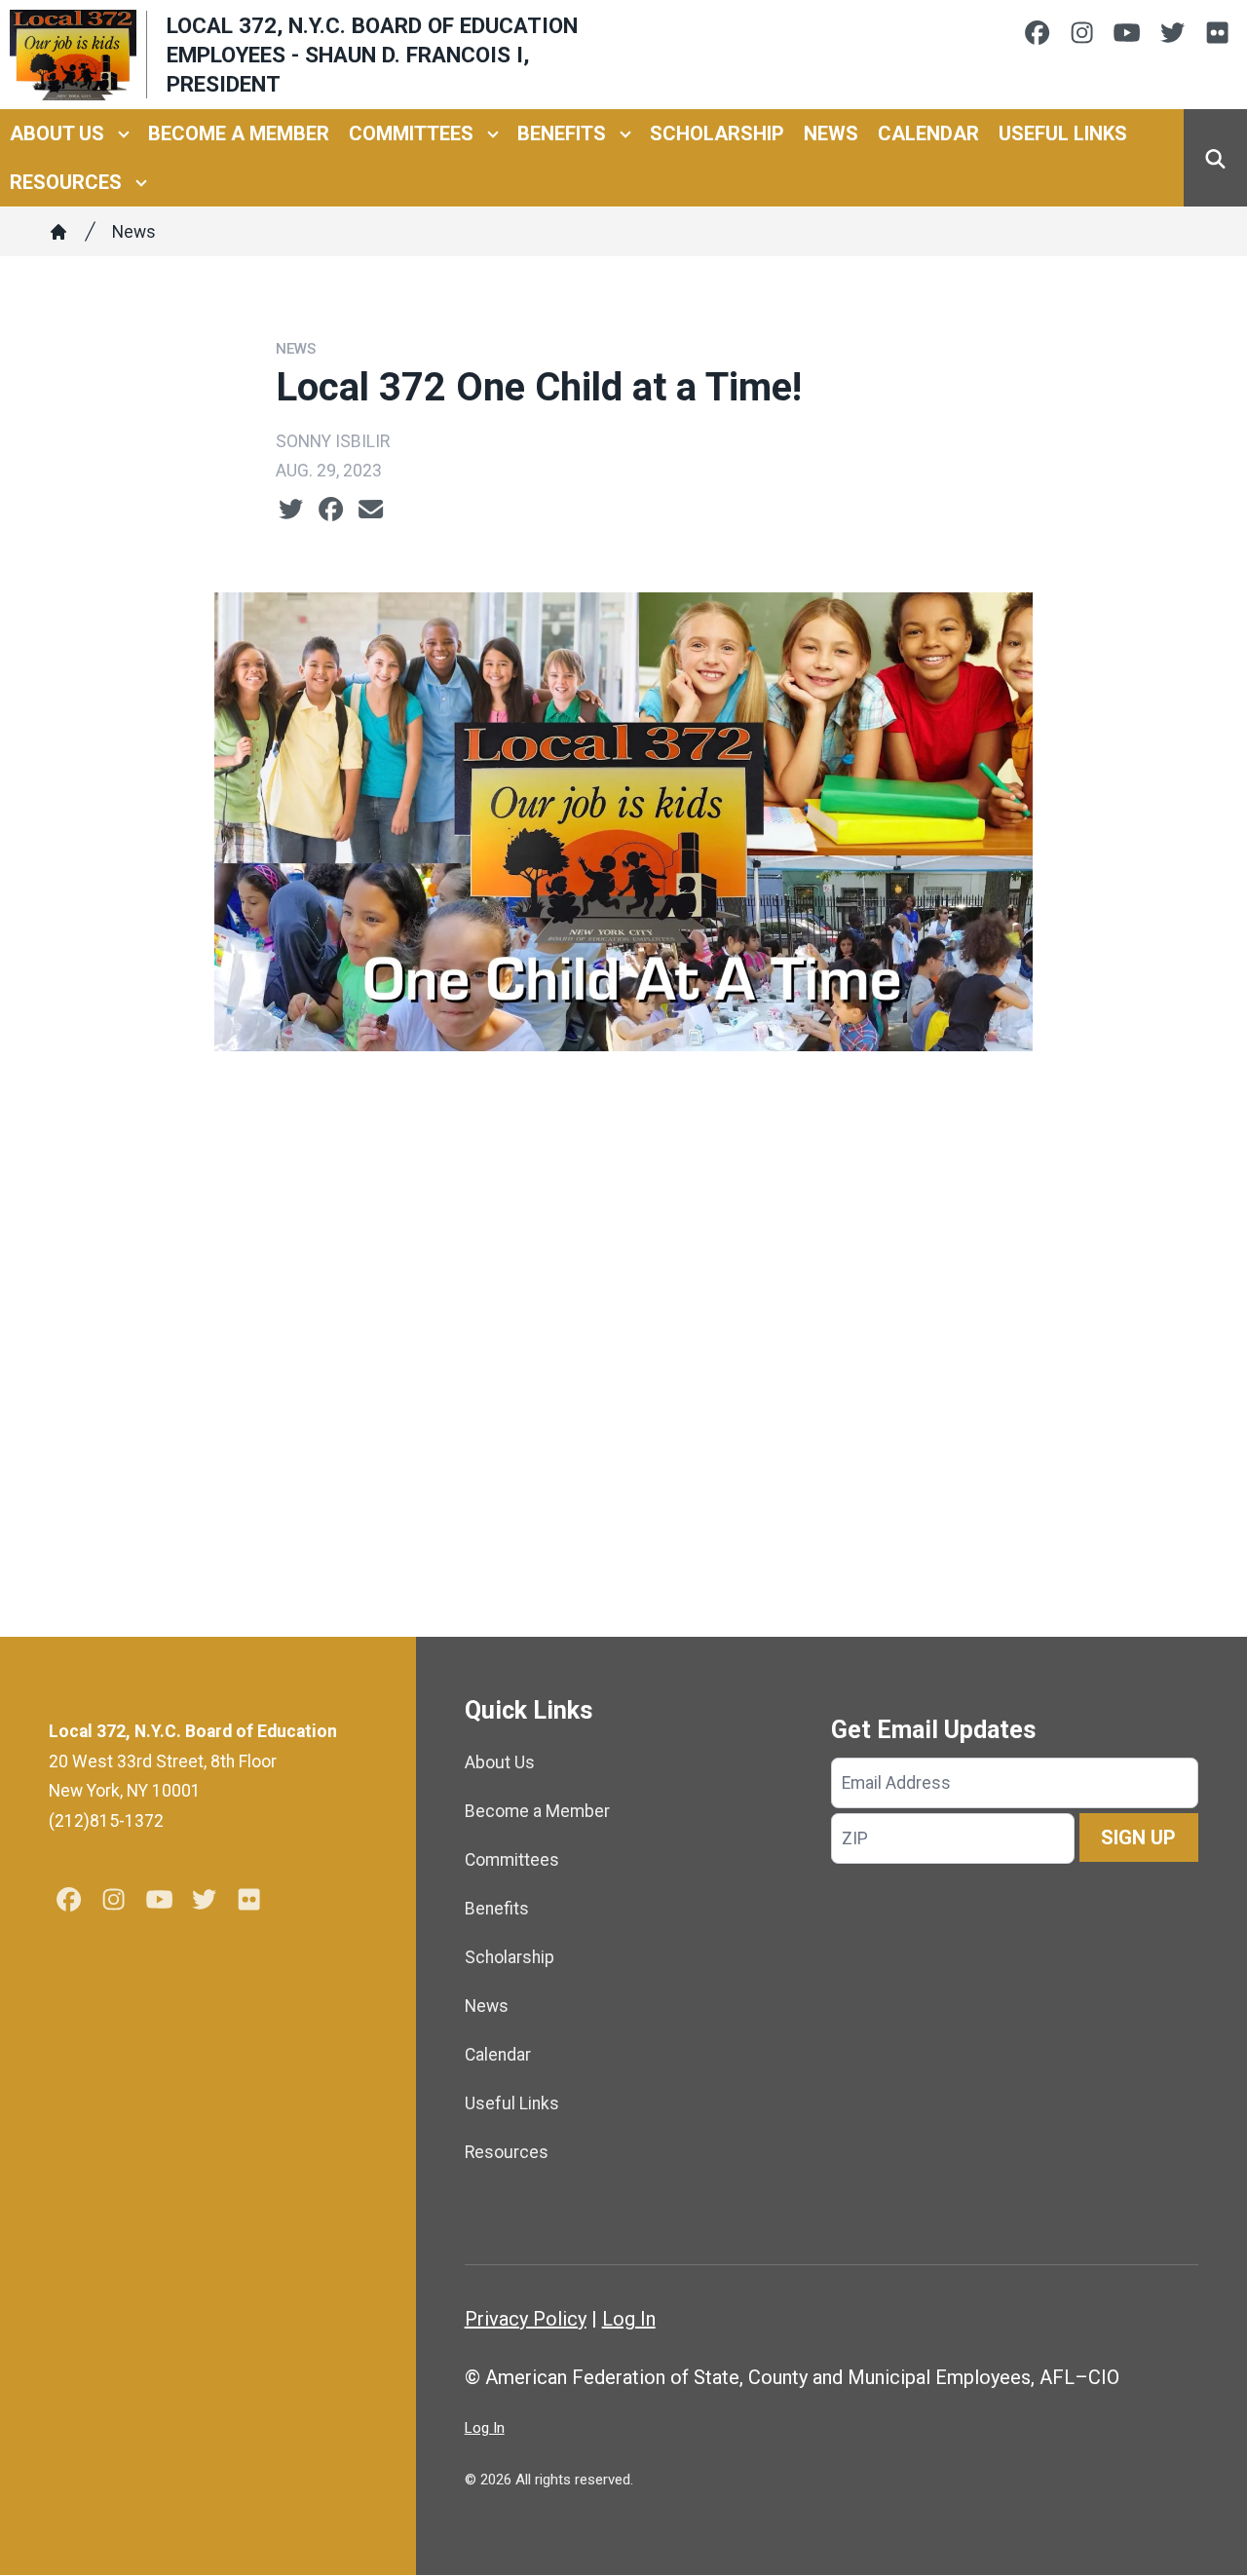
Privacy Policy (526, 2319)
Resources (66, 183)
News (831, 134)
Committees (411, 134)
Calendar (928, 134)
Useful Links (1063, 134)
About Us (57, 134)
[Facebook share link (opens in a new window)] (331, 510)
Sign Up (1138, 1837)
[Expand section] (124, 134)
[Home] (58, 232)
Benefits (562, 134)
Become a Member (239, 134)
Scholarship (717, 134)
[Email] (371, 510)
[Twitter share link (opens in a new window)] (291, 510)
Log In (629, 2319)
